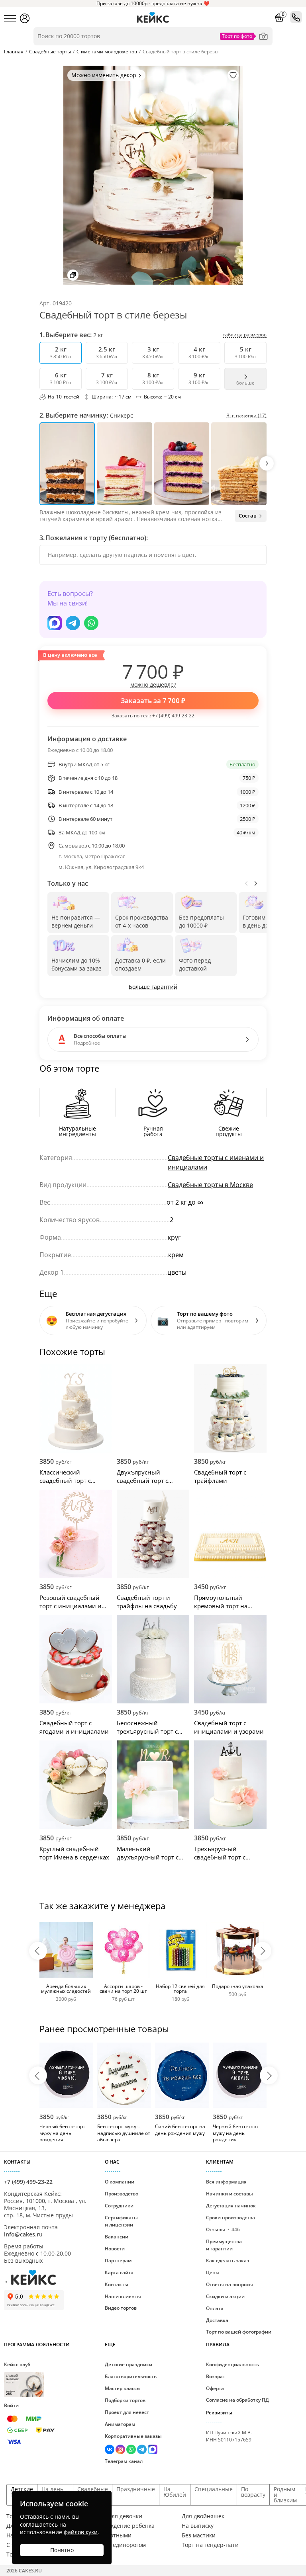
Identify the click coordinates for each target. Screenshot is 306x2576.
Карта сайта (119, 2272)
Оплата (215, 2308)
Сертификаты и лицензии (121, 2221)
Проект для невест (127, 2412)
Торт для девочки (118, 2516)
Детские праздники (128, 2364)
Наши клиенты (123, 2296)
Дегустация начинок (231, 2206)
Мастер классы (123, 2388)
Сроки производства (230, 2218)
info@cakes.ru (23, 2234)
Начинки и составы (229, 2194)
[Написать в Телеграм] (73, 623)
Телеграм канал (124, 2461)
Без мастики (199, 2535)
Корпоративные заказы (133, 2436)
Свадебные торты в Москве (210, 1185)
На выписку (198, 2526)
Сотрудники (119, 2206)
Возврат (216, 2376)
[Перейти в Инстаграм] (121, 2450)
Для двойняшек (203, 2516)
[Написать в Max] (55, 623)
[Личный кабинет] (25, 18)
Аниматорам (120, 2424)
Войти (11, 2405)
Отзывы (223, 2229)
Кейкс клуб (17, 2378)
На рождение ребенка (124, 2526)
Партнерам (118, 2261)
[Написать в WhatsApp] (91, 623)
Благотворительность (131, 2376)
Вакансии (117, 2237)
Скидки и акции (225, 2296)
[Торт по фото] (263, 36)
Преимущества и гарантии (224, 2245)
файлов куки (81, 2532)
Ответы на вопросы (229, 2284)
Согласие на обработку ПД (237, 2400)
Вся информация (226, 2182)
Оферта (215, 2388)
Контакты (117, 2284)
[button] (267, 463)
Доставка (217, 2320)
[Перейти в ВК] (110, 2450)
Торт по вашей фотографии (239, 2332)
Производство (122, 2194)
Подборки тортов (125, 2400)
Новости (115, 2249)
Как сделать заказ (228, 2261)
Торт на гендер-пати (210, 2545)
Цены (213, 2272)
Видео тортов (121, 2308)
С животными (113, 2535)
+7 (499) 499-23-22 (173, 716)
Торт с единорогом (120, 2545)
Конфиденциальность (232, 2364)
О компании (120, 2182)
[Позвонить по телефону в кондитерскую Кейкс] (296, 17)
